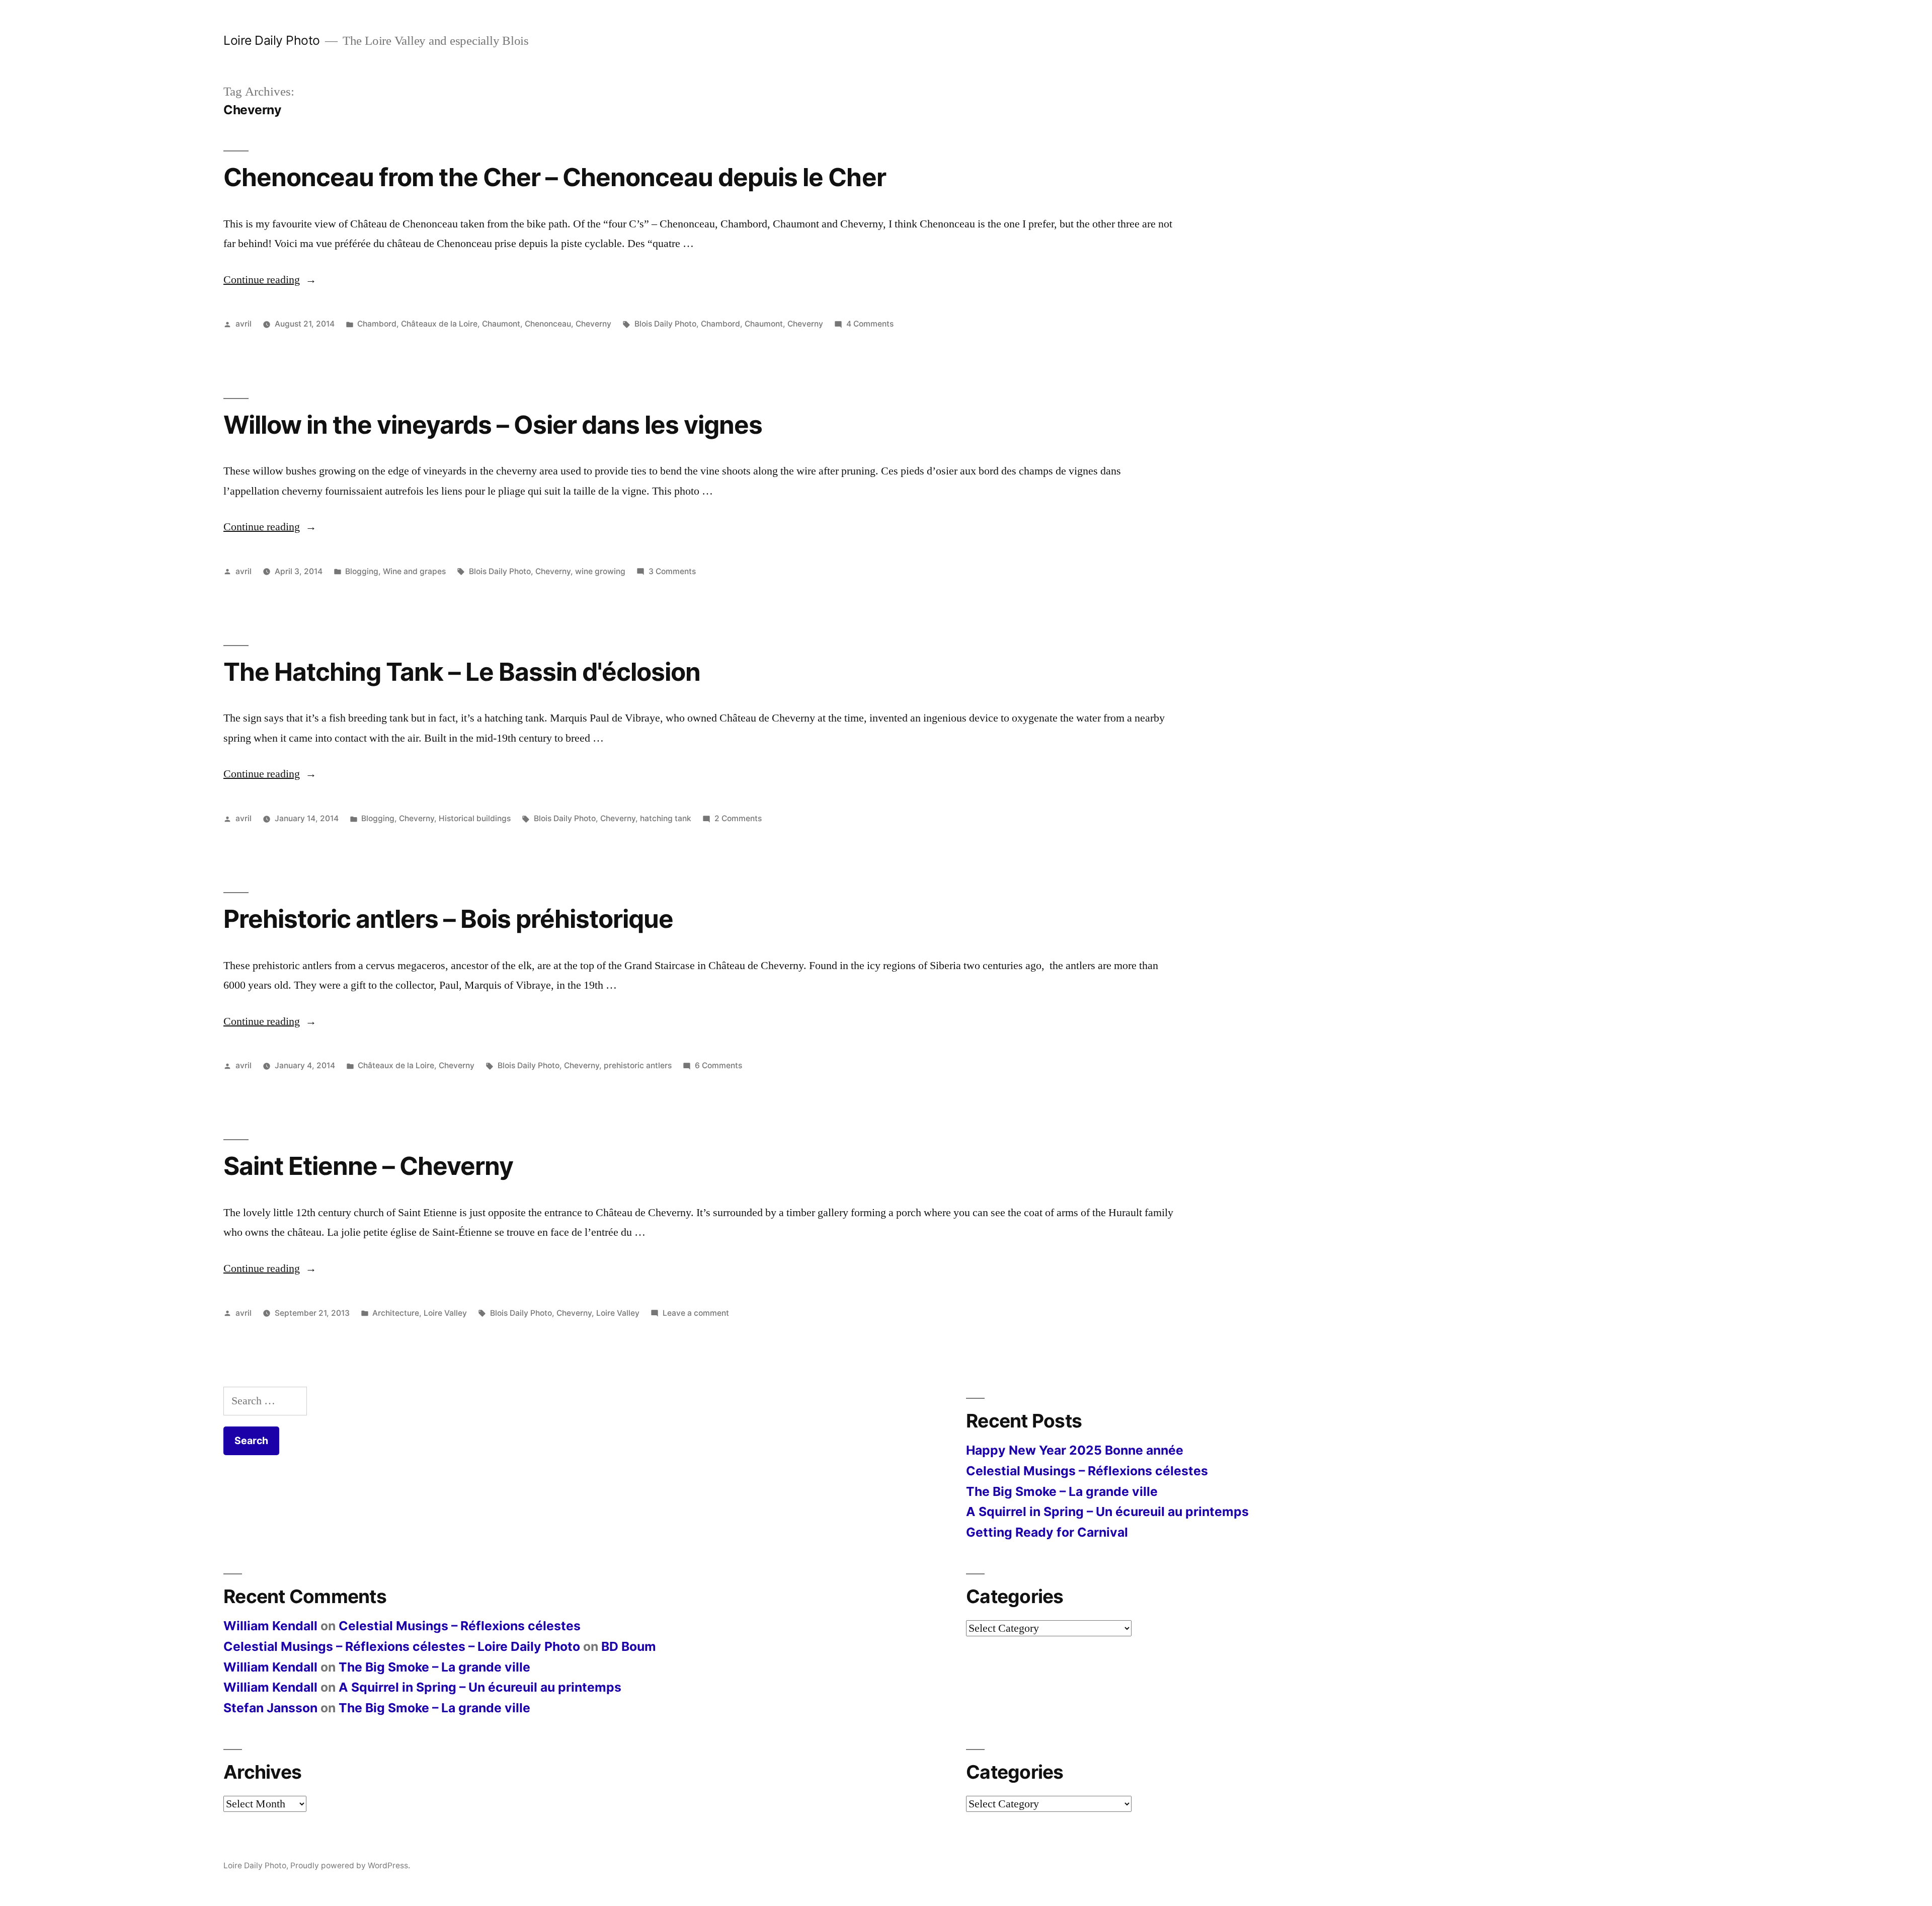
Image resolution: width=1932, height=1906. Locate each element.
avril (244, 324)
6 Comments (718, 1065)
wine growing (600, 571)
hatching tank (666, 818)
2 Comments (738, 818)
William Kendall (270, 1626)
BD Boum (629, 1646)
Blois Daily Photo (665, 324)
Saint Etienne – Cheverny (368, 1166)
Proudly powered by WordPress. (350, 1865)
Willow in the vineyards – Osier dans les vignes (493, 425)
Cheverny (593, 324)
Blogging (362, 571)
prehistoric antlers (638, 1065)
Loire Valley (445, 1313)
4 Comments (870, 324)
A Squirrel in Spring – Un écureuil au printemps (1107, 1512)
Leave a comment (696, 1313)
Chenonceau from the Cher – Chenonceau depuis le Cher (555, 177)
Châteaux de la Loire (439, 324)
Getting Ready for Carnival (1047, 1532)
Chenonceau (548, 324)
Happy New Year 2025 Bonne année (1075, 1450)
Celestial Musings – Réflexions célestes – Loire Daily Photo (402, 1646)
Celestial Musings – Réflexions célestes (1087, 1471)
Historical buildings (475, 818)
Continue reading (270, 280)
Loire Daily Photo (272, 40)
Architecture (396, 1313)
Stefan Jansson (270, 1708)
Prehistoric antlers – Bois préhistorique (448, 919)
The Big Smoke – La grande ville (1062, 1491)
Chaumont (501, 324)
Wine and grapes (414, 571)
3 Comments (672, 571)
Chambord (377, 324)
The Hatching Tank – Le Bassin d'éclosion (462, 672)
